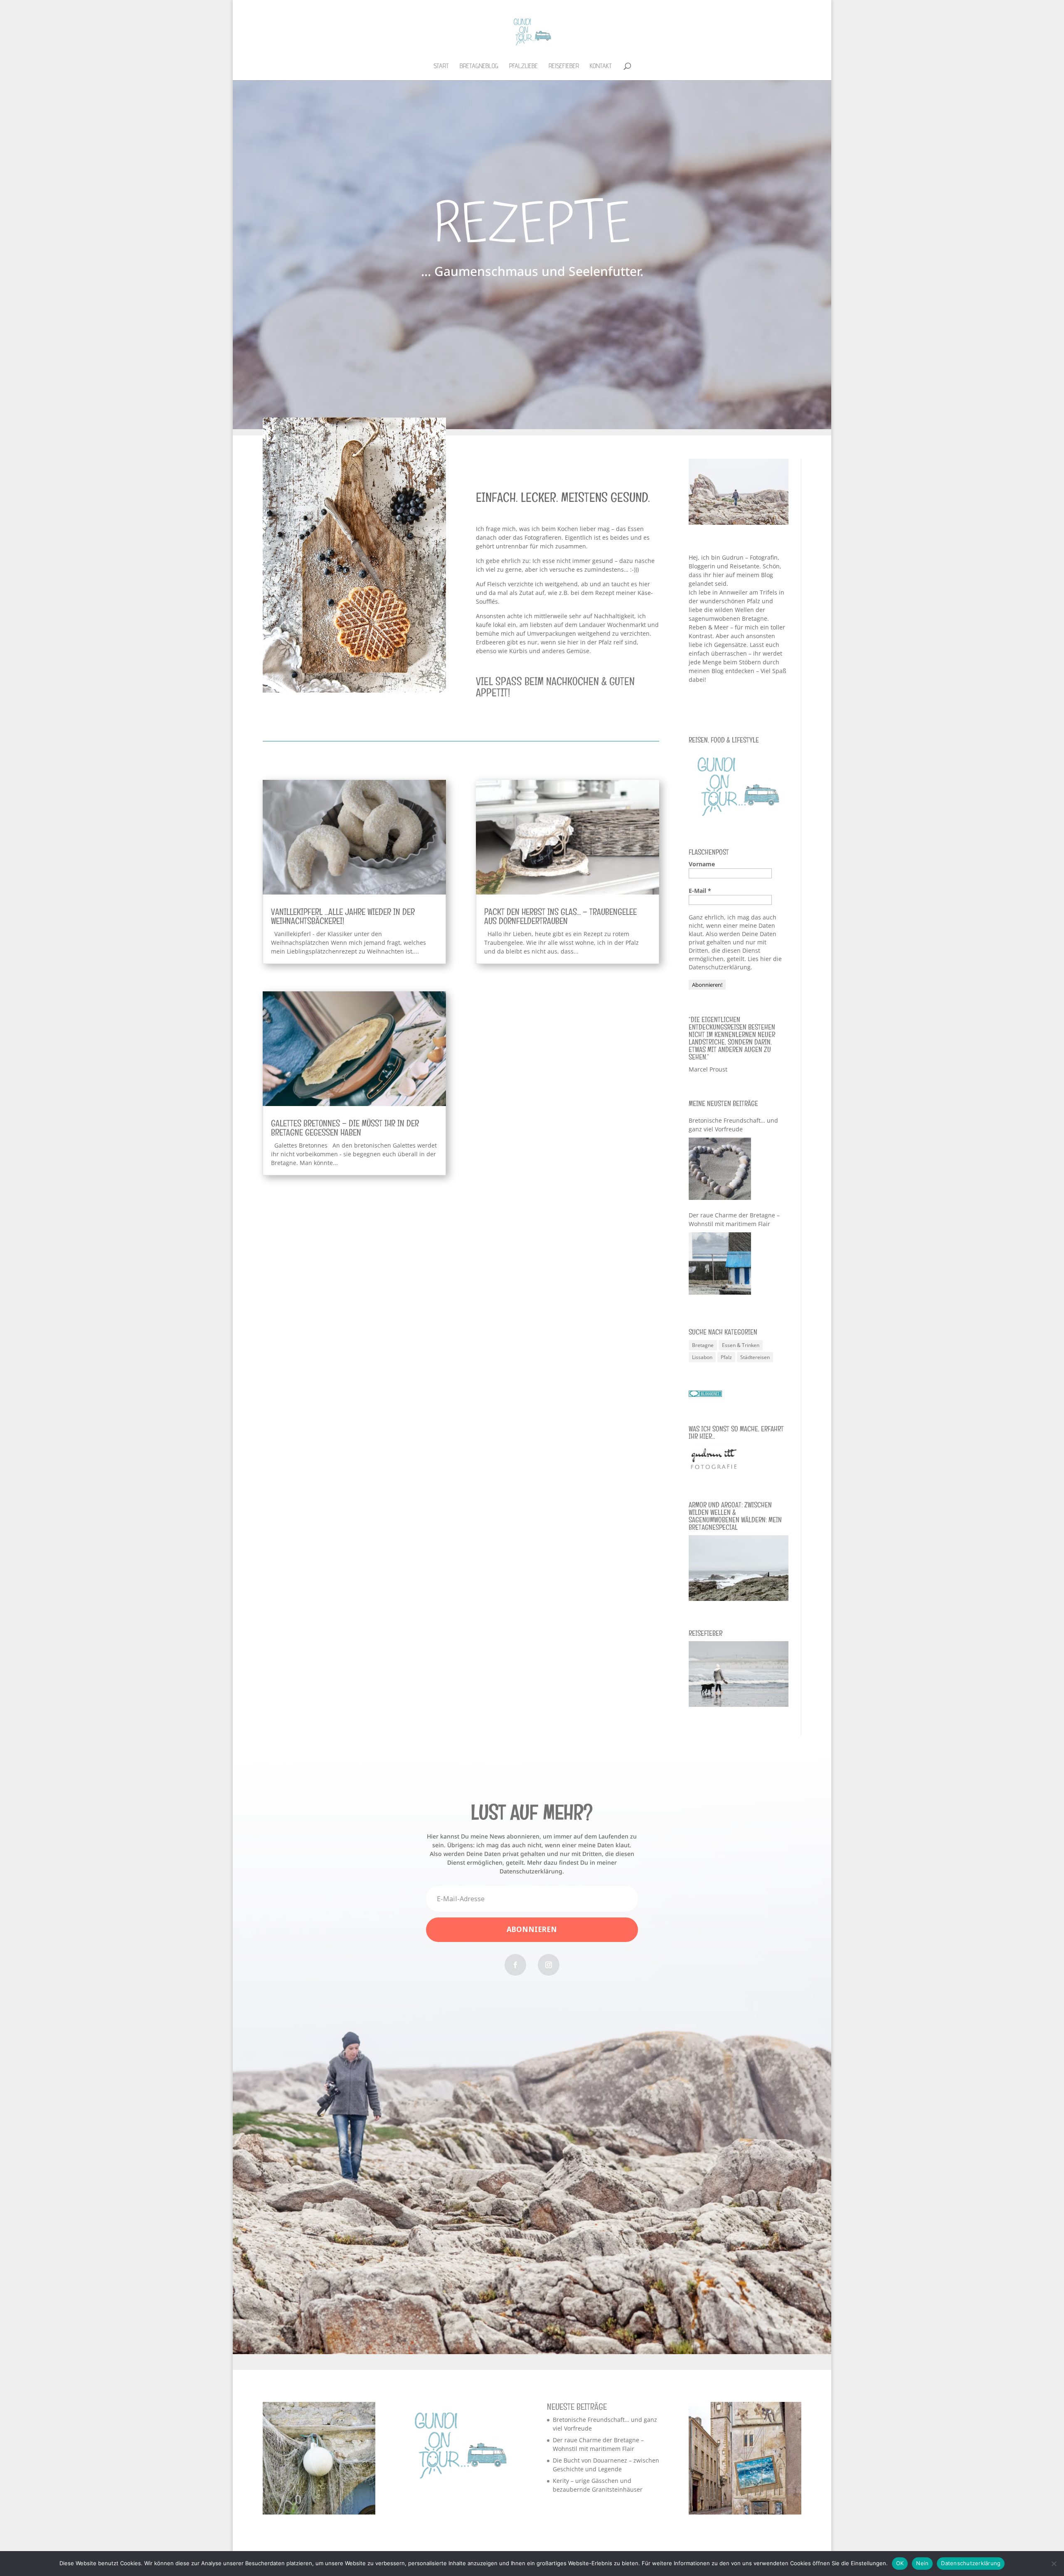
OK (900, 2563)
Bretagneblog (479, 66)
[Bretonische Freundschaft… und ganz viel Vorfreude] (720, 1169)
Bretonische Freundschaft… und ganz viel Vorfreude (733, 1125)
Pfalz (726, 1357)
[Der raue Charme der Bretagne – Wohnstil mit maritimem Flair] (720, 1263)
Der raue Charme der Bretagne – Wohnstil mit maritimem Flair (734, 1219)
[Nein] (1054, 2564)
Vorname (702, 864)
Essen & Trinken (741, 1345)
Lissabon (702, 1357)
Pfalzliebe (523, 66)
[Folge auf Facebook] (515, 1965)
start (441, 66)
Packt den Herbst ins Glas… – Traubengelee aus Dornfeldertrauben (560, 916)
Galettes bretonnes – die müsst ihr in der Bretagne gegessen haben (345, 1128)
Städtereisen (755, 1357)
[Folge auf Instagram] (549, 1965)
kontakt (601, 66)
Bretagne (703, 1345)
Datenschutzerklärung (971, 2563)
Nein (922, 2563)
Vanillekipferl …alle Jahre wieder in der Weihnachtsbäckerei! (343, 916)
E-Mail (700, 891)
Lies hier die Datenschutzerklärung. (735, 963)
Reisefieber (564, 66)
